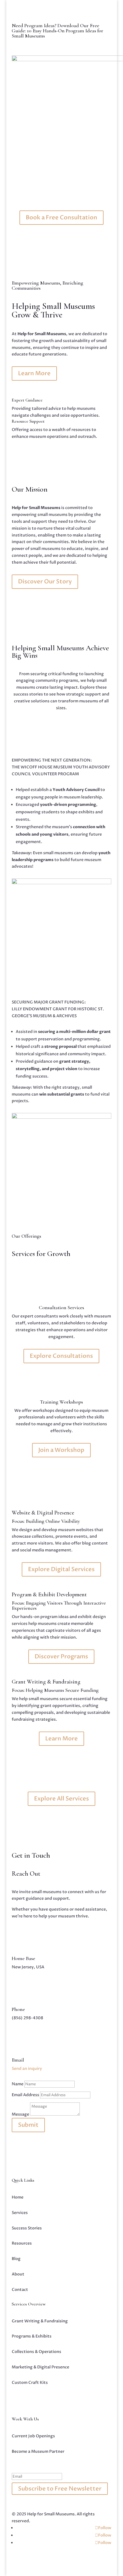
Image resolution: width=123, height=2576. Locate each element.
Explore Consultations (61, 1356)
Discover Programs (61, 1656)
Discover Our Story (45, 582)
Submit (28, 2125)
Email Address (25, 2095)
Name (18, 2084)
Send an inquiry (27, 2069)
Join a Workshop (61, 1450)
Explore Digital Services (61, 1569)
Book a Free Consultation (61, 217)
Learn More (34, 373)
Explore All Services (61, 1799)
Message (20, 2114)
